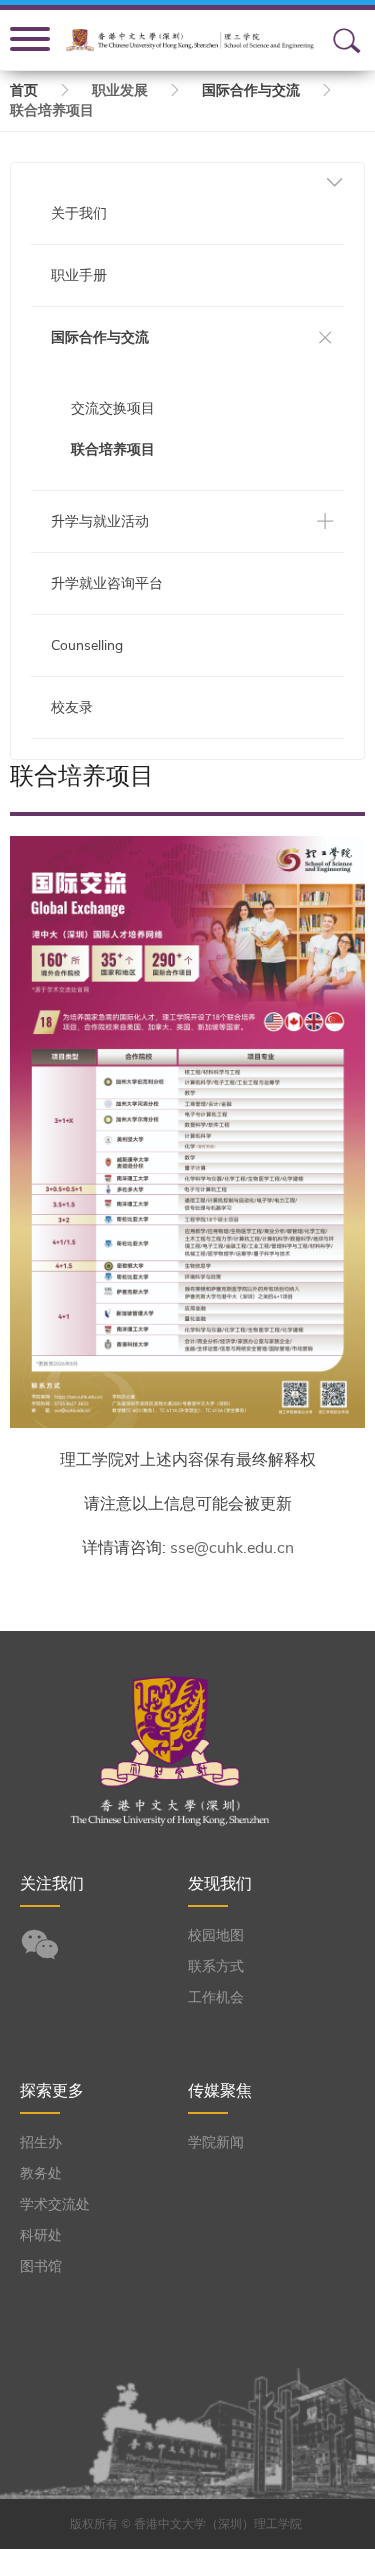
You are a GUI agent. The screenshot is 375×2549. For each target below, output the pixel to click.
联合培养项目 (113, 449)
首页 (24, 90)
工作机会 (216, 1997)
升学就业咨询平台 (107, 583)
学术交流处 (55, 2204)
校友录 (72, 707)
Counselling (87, 645)
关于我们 (79, 213)
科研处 (41, 2235)
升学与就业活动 (100, 521)
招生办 (41, 2142)
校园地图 (216, 1935)
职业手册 (79, 275)
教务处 (41, 2173)
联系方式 (216, 1966)
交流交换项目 (113, 408)
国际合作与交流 (251, 90)
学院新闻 (216, 2142)
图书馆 (41, 2266)
